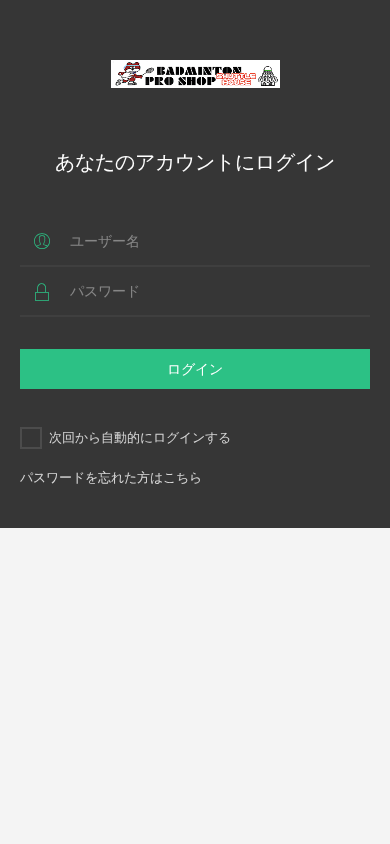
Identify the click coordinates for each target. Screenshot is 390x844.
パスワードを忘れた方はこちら (111, 477)
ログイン (195, 368)
